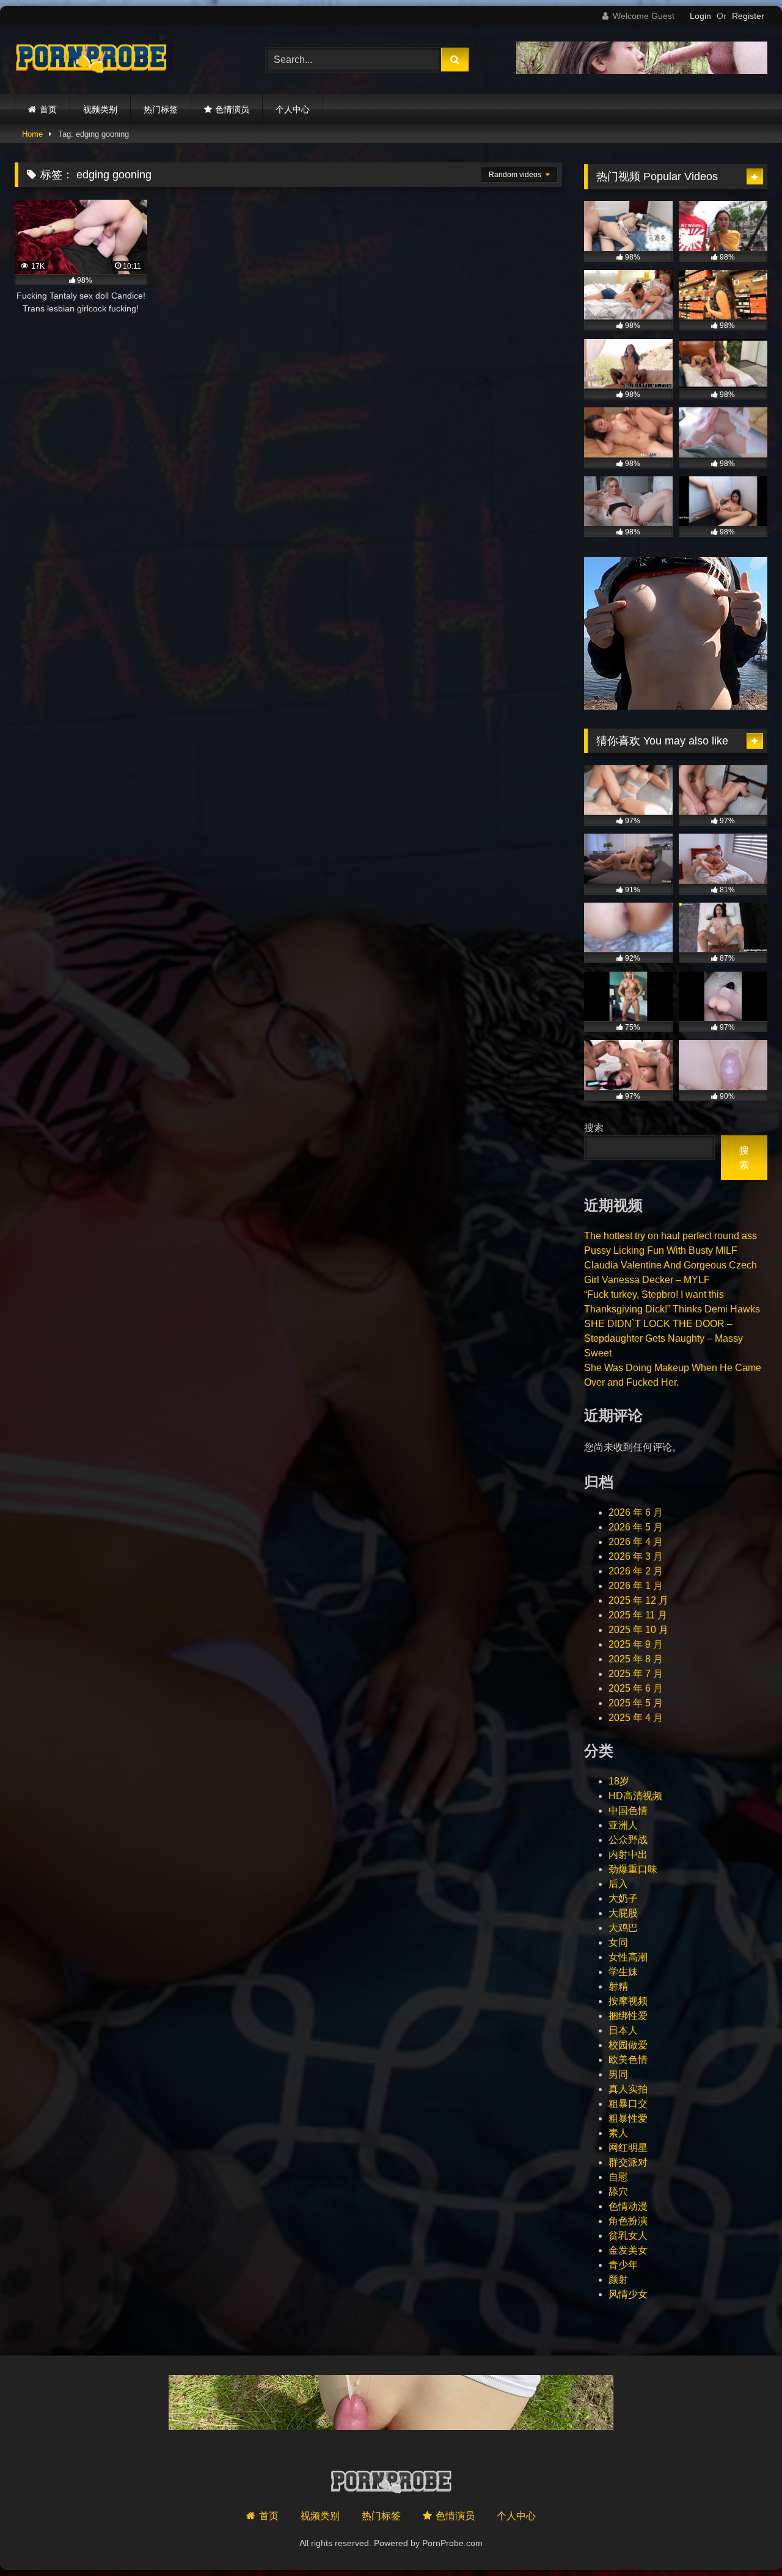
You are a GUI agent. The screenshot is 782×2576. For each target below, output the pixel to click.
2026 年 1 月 (636, 1586)
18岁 (619, 1781)
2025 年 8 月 (636, 1659)
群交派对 (628, 2162)
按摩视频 (628, 2001)
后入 (618, 1884)
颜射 (618, 2279)
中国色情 (628, 1810)
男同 (618, 2074)
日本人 (623, 2030)
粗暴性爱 (628, 2118)
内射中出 (628, 1854)
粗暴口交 (628, 2104)
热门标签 (161, 109)
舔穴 (618, 2192)
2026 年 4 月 (636, 1542)
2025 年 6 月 (636, 1688)
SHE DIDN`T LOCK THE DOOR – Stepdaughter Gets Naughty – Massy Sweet (663, 1338)
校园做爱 (628, 2045)
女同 (618, 1942)
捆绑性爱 (628, 2016)
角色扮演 (628, 2221)
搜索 (594, 1128)
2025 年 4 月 (636, 1718)
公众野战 (628, 1840)
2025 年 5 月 (636, 1703)
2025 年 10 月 (638, 1630)
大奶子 (623, 1898)
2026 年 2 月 (636, 1571)
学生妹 (623, 1972)
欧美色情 (628, 2060)
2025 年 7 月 (636, 1674)
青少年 (623, 2265)
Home (32, 134)
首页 (48, 109)
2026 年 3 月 (636, 1556)
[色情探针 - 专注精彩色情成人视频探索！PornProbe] (91, 60)
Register (748, 16)
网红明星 (628, 2148)
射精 (618, 1986)
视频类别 (100, 109)
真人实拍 (628, 2089)
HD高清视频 (635, 1796)
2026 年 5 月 (636, 1527)
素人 (618, 2133)
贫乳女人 (628, 2236)
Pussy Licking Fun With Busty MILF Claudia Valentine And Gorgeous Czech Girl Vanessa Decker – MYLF (671, 1265)
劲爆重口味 (633, 1869)
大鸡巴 (623, 1928)
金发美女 (628, 2250)
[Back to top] (744, 2540)
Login (700, 16)
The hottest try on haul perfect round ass (671, 1236)
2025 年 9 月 (636, 1644)
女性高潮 (628, 1957)
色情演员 (232, 109)
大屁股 (623, 1913)
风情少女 (628, 2294)
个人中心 (293, 109)
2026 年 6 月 (636, 1512)
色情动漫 (628, 2206)
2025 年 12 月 (638, 1600)
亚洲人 (623, 1825)
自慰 (618, 2177)
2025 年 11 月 (638, 1615)
